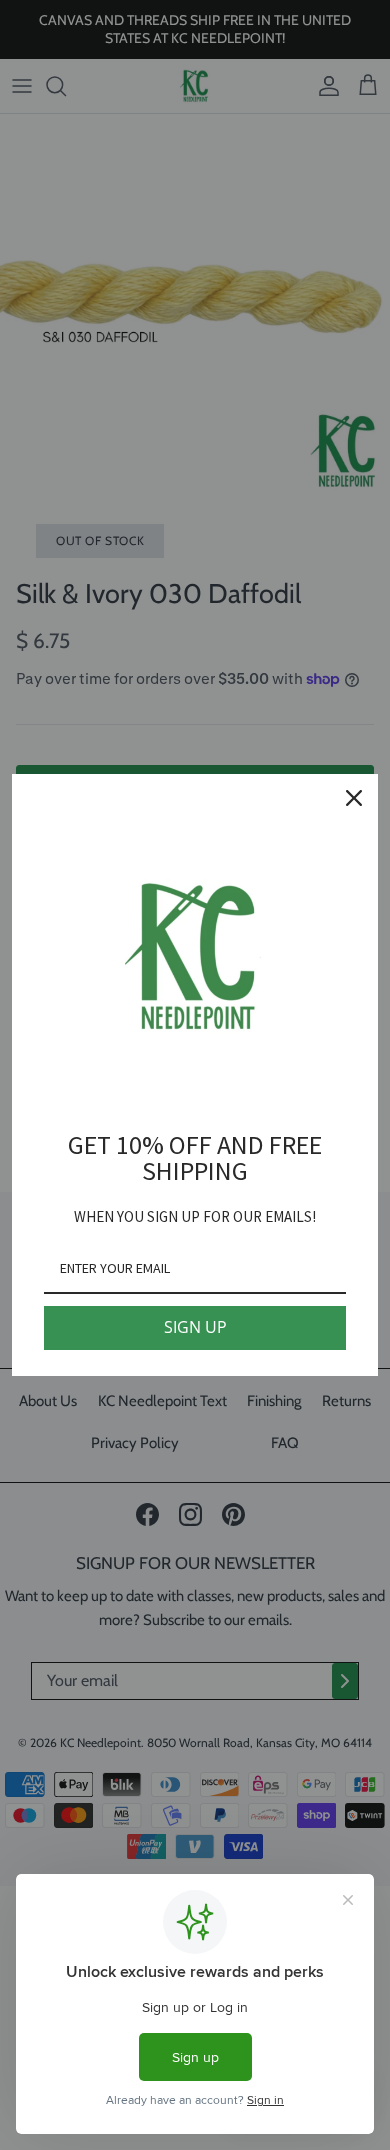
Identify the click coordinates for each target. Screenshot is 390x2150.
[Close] (354, 798)
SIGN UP (195, 1327)
